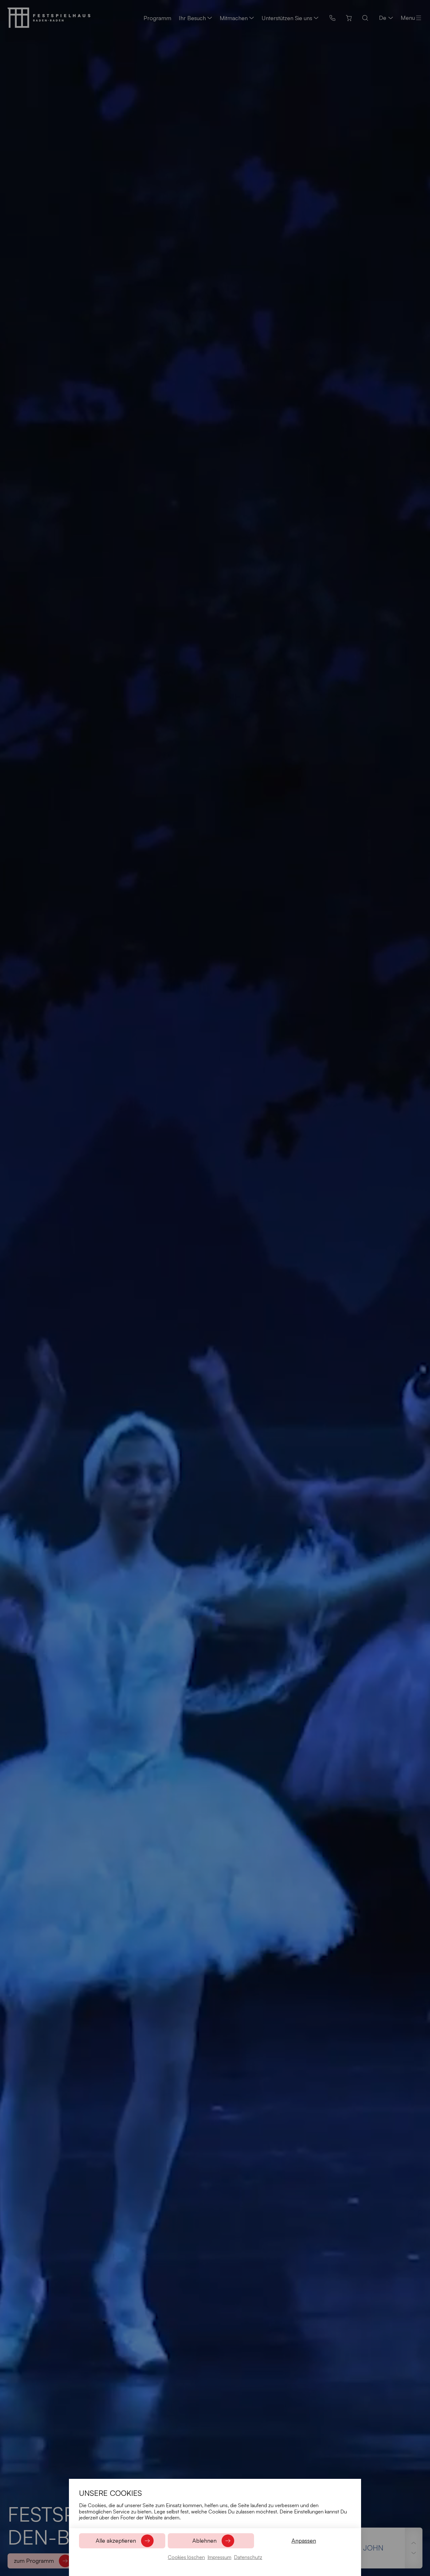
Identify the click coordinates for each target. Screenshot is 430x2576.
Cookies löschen (186, 2557)
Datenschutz (248, 2557)
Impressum (219, 2557)
